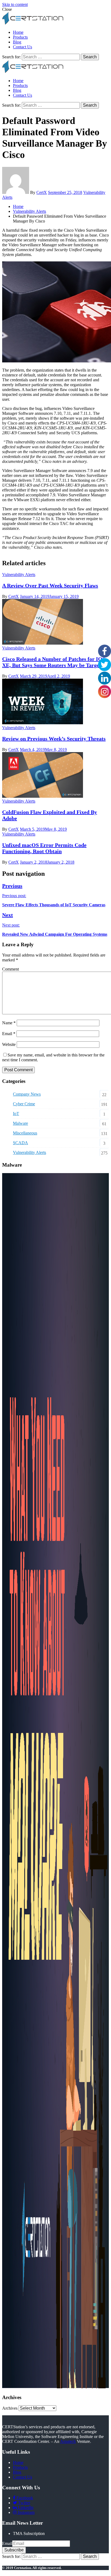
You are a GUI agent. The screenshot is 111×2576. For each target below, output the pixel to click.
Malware (20, 1123)
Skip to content (15, 4)
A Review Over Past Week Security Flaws (50, 585)
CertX (42, 192)
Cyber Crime (24, 1104)
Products (20, 37)
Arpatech (68, 2441)
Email (9, 1034)
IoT (16, 1114)
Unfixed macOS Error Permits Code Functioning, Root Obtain (44, 848)
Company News (27, 1094)
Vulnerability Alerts (19, 575)
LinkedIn (25, 2508)
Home (18, 32)
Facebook (24, 2498)
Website (9, 1044)
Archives (10, 2408)
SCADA (20, 1143)
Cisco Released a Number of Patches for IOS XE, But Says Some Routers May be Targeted (54, 662)
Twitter (24, 2503)
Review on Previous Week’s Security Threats (54, 739)
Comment (11, 969)
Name (9, 1023)
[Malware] (55, 2387)
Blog (17, 42)
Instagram (26, 2512)
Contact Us (22, 47)
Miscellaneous (25, 1133)
